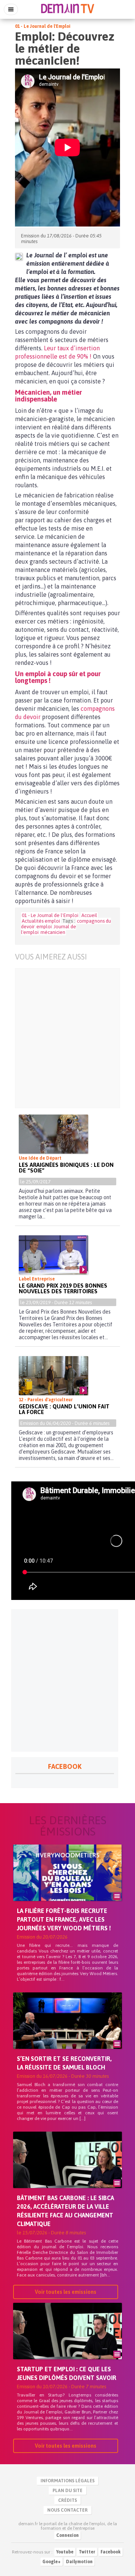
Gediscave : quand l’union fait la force (64, 1409)
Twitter (87, 2552)
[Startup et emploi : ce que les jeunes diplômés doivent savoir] (67, 2344)
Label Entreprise (37, 1279)
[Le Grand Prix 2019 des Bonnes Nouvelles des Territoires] (53, 1255)
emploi (44, 927)
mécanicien (53, 932)
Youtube (65, 2552)
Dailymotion (79, 2562)
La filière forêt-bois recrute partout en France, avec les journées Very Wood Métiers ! (64, 1919)
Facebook (111, 2552)
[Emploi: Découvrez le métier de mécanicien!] (19, 257)
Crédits (67, 2500)
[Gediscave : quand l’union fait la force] (53, 1376)
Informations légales (67, 2481)
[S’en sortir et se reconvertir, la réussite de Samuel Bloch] (67, 2033)
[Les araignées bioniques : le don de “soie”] (53, 1134)
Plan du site (67, 2491)
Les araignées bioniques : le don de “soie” (66, 1168)
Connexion (67, 2535)
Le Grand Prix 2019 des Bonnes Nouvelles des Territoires (63, 1288)
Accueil (89, 915)
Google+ (52, 2562)
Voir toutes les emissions (66, 2292)
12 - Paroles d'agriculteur (46, 1400)
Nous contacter (67, 2510)
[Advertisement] (67, 1038)
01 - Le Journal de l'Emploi (43, 26)
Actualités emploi (41, 921)
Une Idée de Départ (40, 1158)
